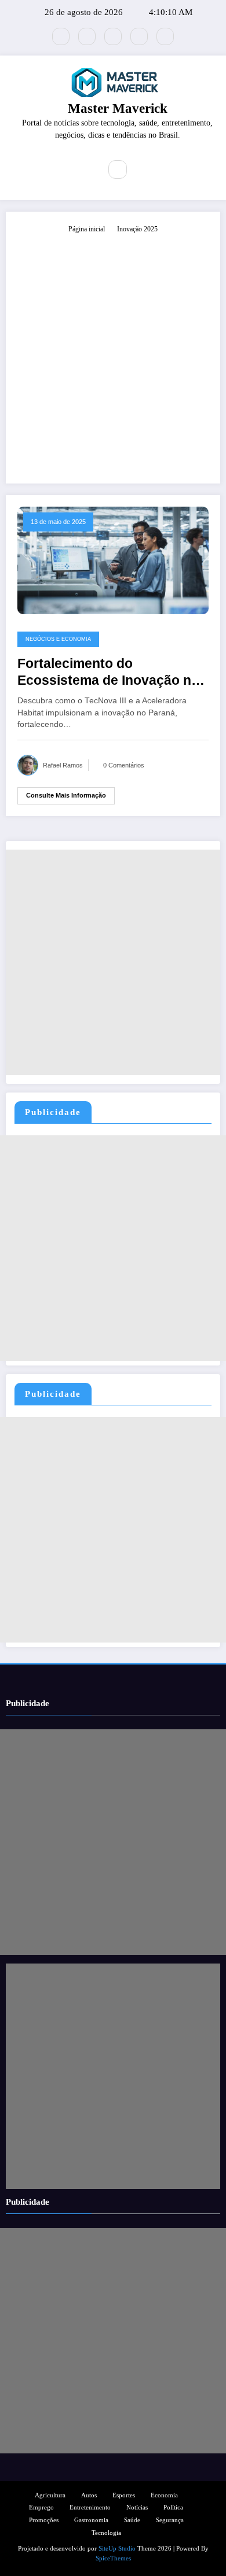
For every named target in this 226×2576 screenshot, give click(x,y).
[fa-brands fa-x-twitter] (61, 36)
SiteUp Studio (117, 2549)
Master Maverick (118, 108)
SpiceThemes (113, 2558)
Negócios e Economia (58, 639)
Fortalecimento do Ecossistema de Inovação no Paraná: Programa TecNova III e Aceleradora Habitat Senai (111, 673)
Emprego (41, 2507)
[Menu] (84, 169)
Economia (164, 2495)
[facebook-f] (87, 36)
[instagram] (139, 36)
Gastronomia (91, 2520)
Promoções (44, 2520)
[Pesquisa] (118, 169)
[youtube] (165, 36)
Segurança (170, 2520)
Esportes (124, 2495)
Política (173, 2507)
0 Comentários (124, 765)
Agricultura (50, 2495)
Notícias (137, 2507)
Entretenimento (90, 2507)
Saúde (132, 2520)
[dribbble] (113, 36)
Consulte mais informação (66, 795)
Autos (89, 2495)
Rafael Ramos (63, 765)
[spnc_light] (143, 170)
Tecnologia (106, 2533)
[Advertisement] (113, 353)
